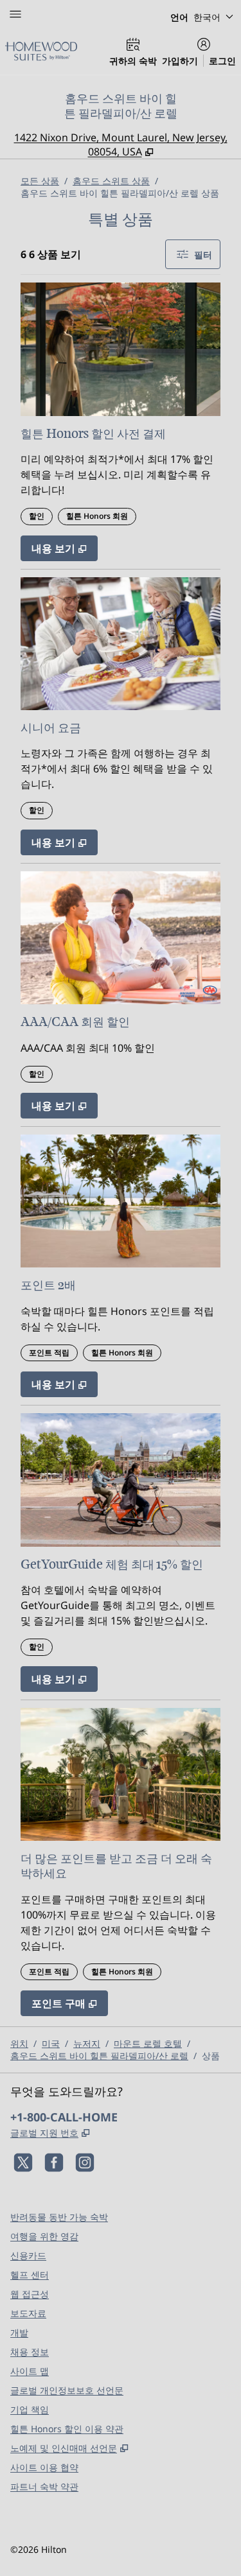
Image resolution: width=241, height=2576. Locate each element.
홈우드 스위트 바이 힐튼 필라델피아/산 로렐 (99, 2056)
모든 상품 (40, 181)
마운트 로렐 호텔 (148, 2043)
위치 (19, 2043)
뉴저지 (87, 2043)
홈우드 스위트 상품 (111, 181)
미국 (51, 2043)
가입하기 (180, 61)
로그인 (222, 61)
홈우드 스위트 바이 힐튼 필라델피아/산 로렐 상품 (120, 193)
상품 (211, 2056)
